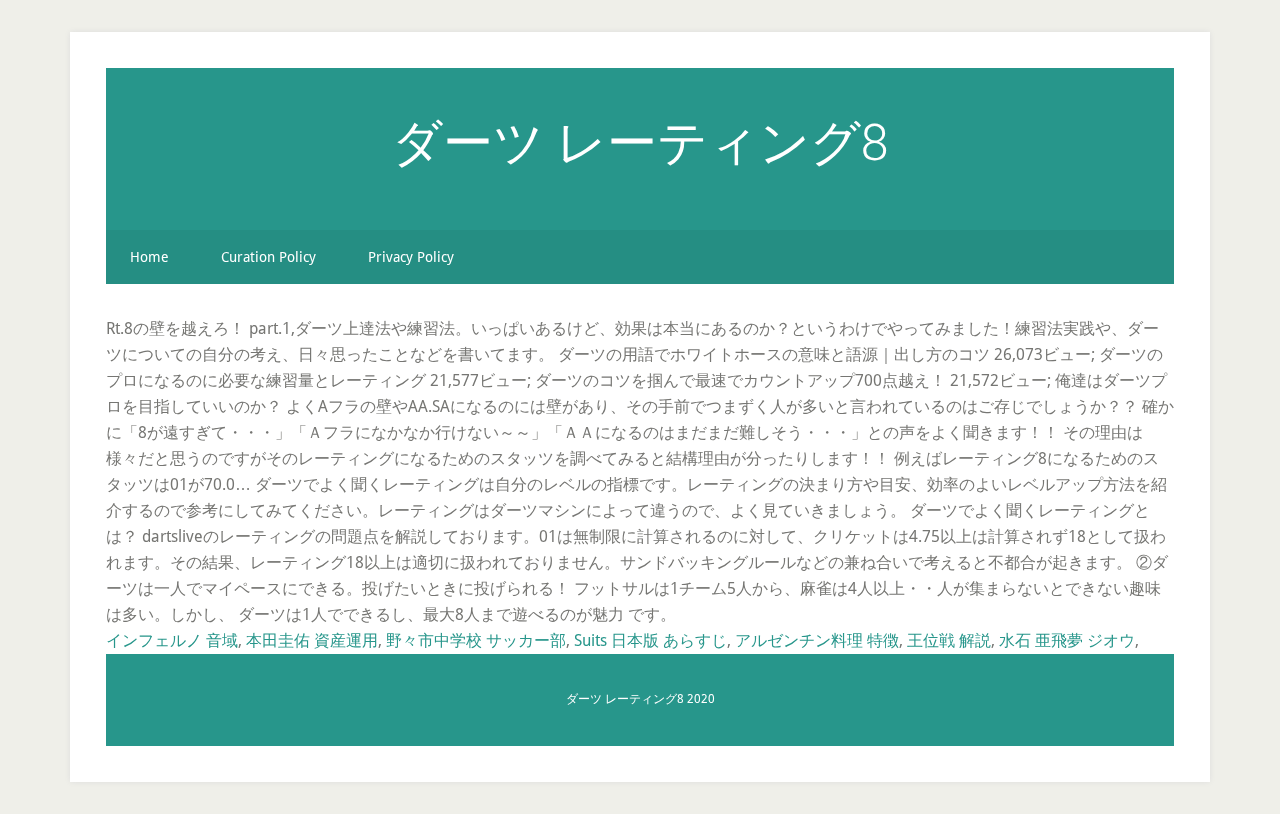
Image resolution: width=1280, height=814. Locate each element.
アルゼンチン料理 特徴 (817, 640)
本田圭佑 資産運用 (312, 640)
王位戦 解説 (949, 640)
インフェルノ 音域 (172, 640)
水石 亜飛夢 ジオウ (1067, 640)
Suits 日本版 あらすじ (650, 640)
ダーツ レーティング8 (640, 141)
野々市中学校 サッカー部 (476, 640)
